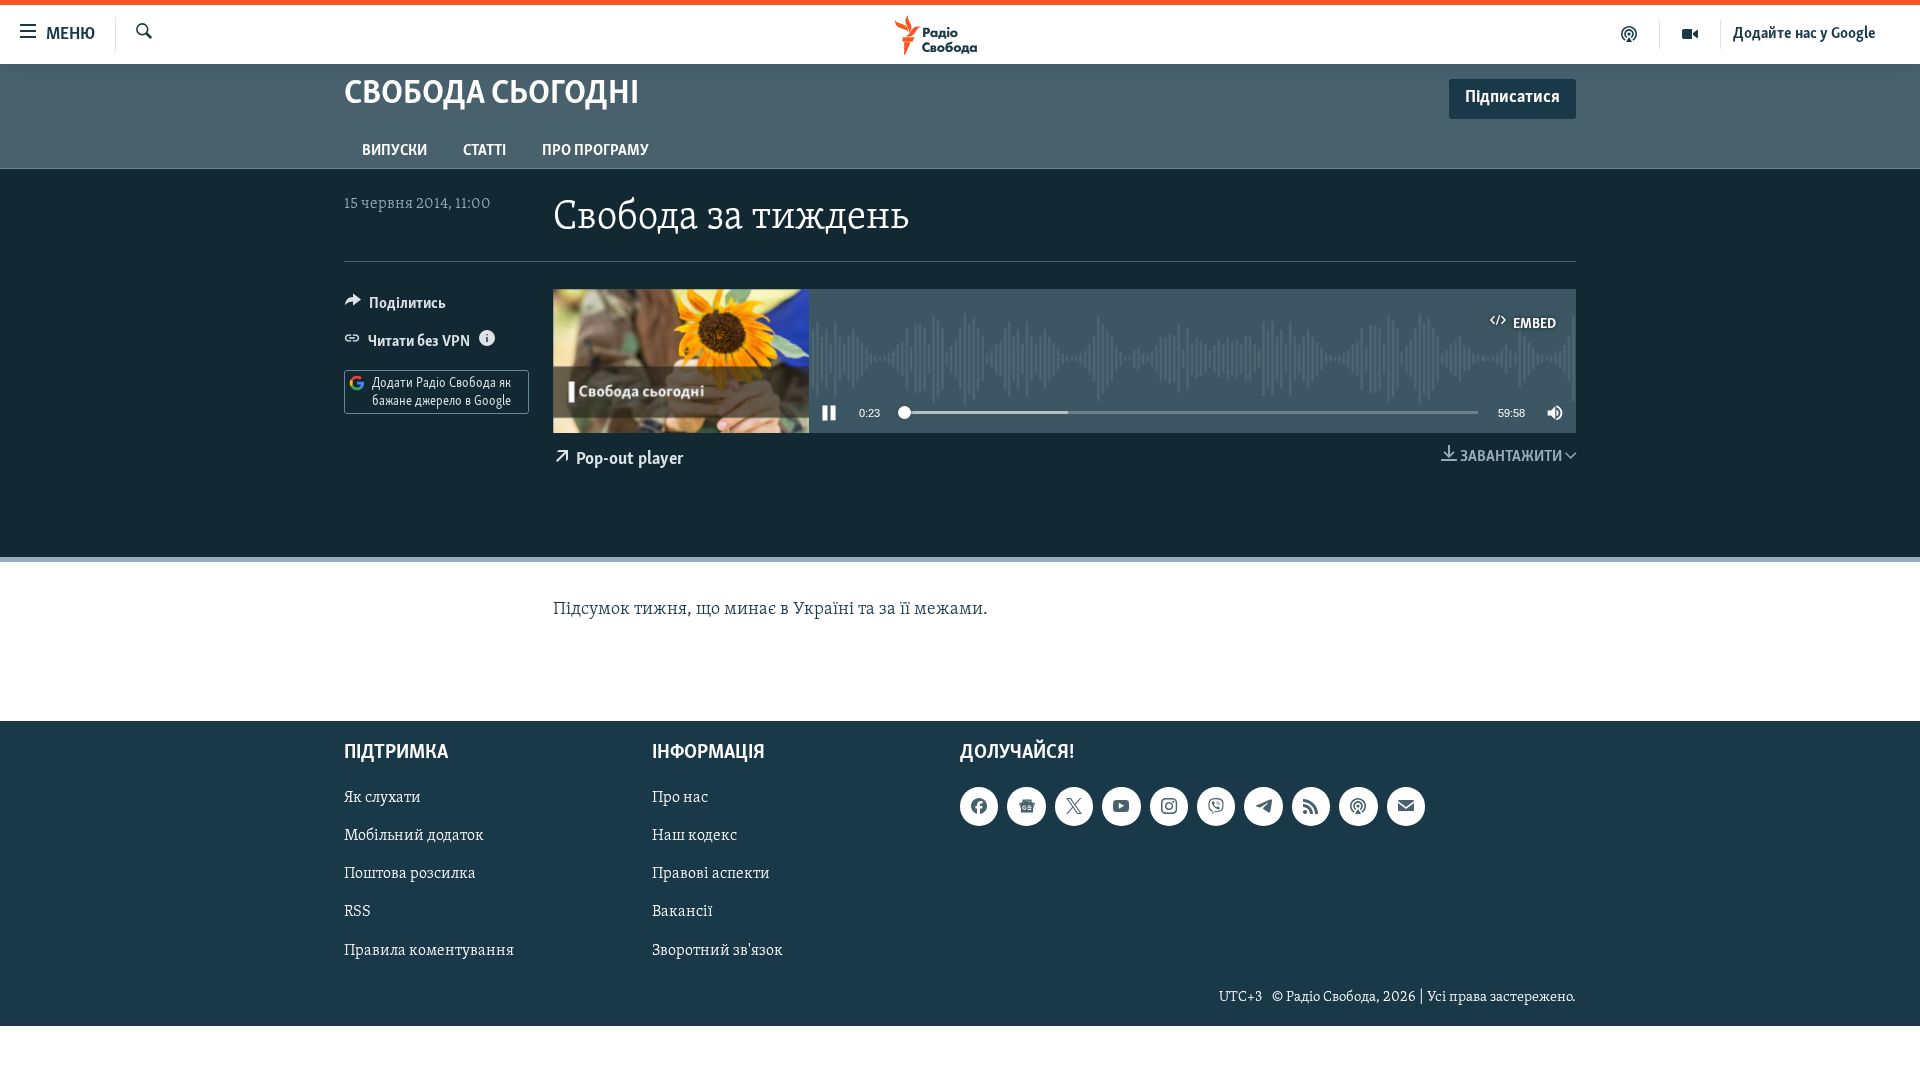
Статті (484, 151)
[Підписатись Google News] (1026, 807)
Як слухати (382, 799)
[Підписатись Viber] (1216, 807)
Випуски (394, 151)
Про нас (680, 799)
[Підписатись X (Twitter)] (1074, 807)
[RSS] (1311, 807)
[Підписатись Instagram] (1169, 807)
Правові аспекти (711, 875)
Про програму (595, 151)
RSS (357, 913)
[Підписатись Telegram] (1263, 807)
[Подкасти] (1629, 34)
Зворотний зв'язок (717, 951)
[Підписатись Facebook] (979, 807)
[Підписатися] (1406, 807)
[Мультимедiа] (1690, 34)
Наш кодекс (694, 837)
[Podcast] (1358, 807)
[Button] (395, 308)
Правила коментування (429, 951)
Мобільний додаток (414, 837)
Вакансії (682, 913)
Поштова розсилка (410, 875)
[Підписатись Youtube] (1121, 807)
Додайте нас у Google (1804, 34)
